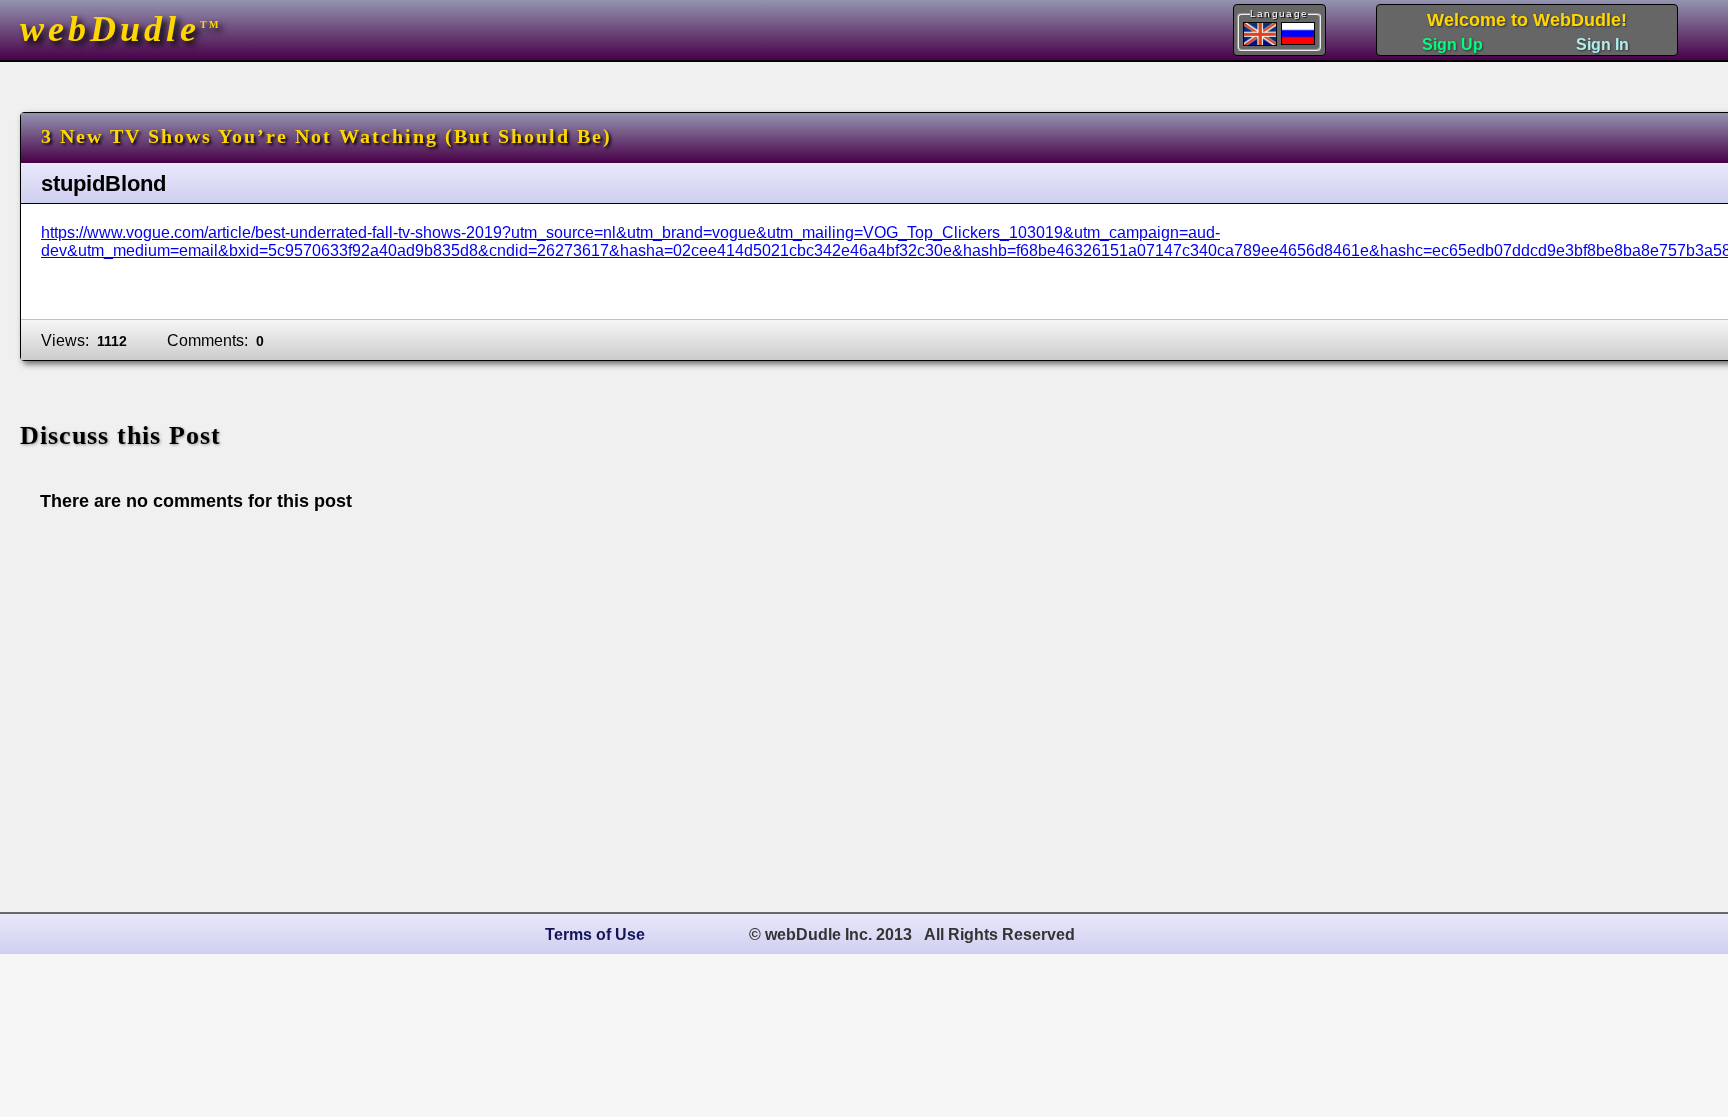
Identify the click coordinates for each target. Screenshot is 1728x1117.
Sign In (1602, 44)
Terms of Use (595, 934)
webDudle (120, 29)
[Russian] (1298, 33)
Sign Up (1452, 44)
